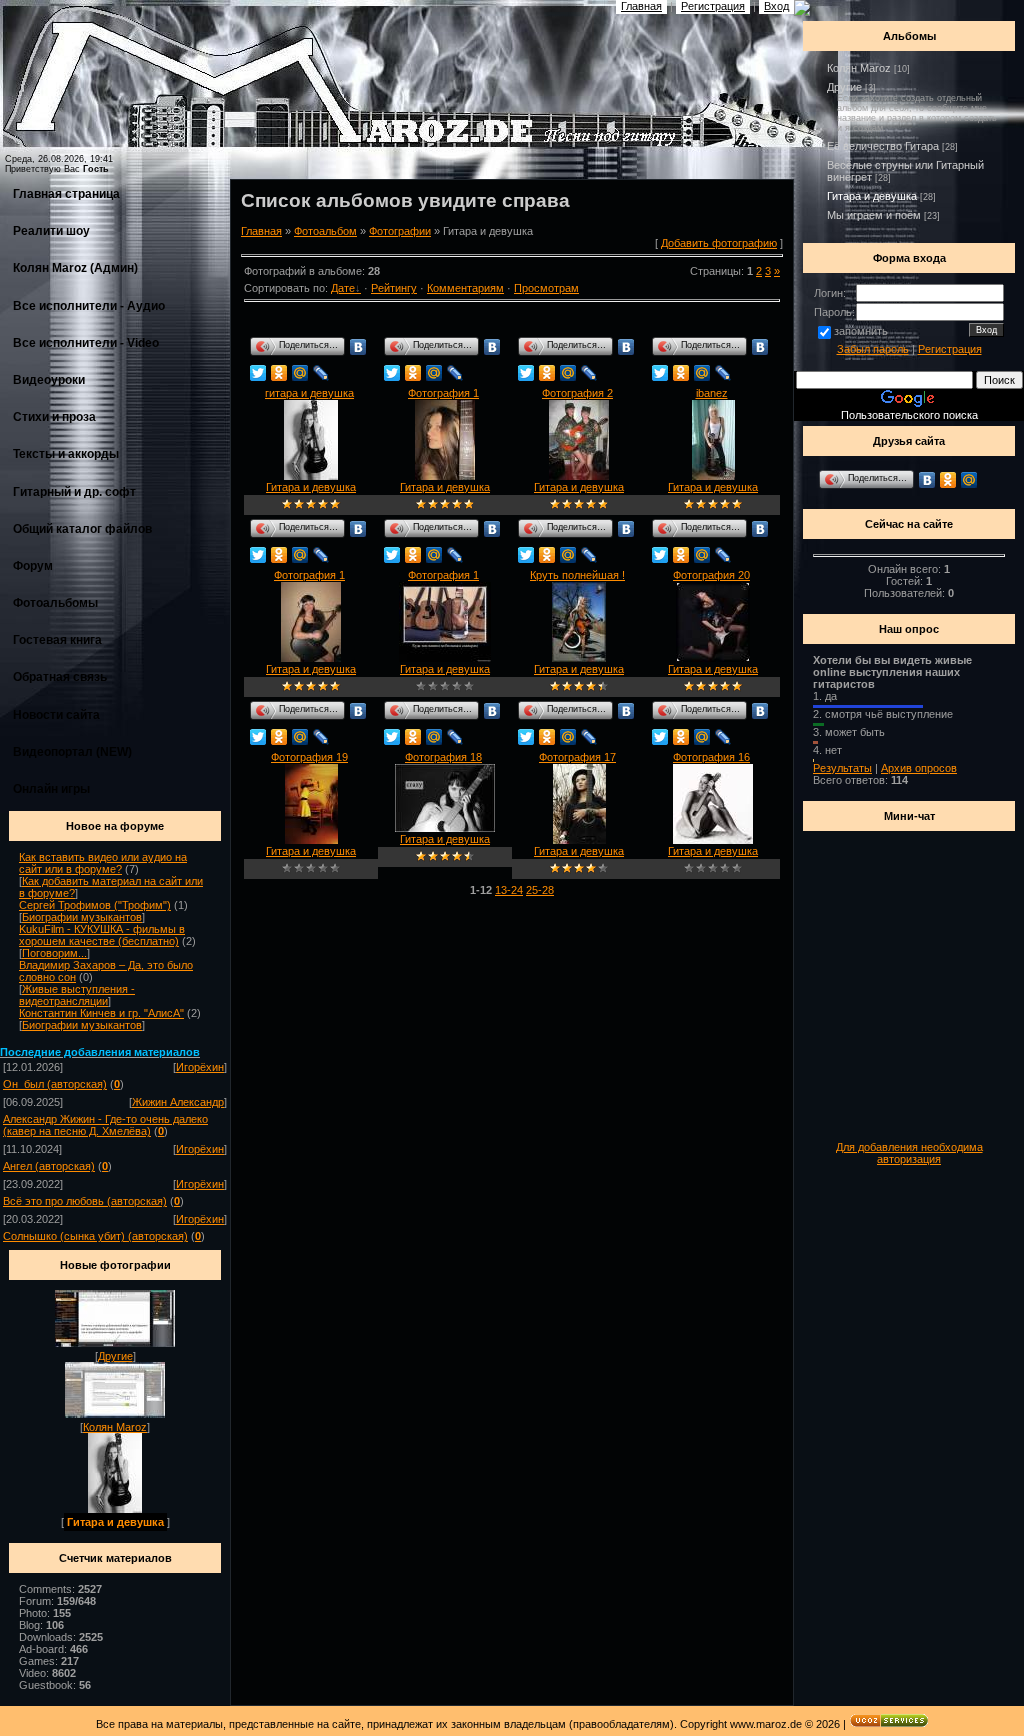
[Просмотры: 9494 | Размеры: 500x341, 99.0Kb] (445, 828)
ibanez (712, 393)
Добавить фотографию (719, 243)
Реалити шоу (51, 231)
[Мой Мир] (300, 373)
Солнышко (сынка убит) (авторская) (95, 1236)
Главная (261, 231)
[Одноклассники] (279, 373)
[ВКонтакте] (358, 347)
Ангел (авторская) (49, 1166)
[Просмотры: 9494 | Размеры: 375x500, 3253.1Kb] (311, 658)
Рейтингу (394, 288)
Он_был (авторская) (55, 1084)
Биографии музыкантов (82, 917)
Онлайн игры (51, 789)
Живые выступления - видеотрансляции (77, 995)
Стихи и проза (54, 417)
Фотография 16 (711, 757)
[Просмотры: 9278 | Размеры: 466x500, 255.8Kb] (713, 658)
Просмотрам (546, 288)
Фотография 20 (711, 575)
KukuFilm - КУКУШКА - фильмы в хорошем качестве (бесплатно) (102, 935)
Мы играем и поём (874, 215)
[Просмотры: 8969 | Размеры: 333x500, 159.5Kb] (579, 840)
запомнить (861, 331)
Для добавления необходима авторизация (909, 1153)
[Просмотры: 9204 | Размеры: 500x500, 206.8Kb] (713, 840)
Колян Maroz (115, 1427)
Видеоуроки (49, 380)
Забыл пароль (873, 349)
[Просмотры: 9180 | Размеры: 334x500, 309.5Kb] (311, 840)
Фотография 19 (309, 757)
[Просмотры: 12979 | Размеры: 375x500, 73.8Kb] (445, 476)
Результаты (842, 768)
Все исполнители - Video (86, 343)
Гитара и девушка (115, 1522)
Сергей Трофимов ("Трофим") (95, 905)
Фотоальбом (325, 231)
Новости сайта (56, 715)
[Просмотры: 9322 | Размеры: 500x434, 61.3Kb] (445, 658)
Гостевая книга (57, 640)
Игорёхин (200, 1067)
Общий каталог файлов (82, 529)
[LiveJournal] (321, 373)
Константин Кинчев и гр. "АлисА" (101, 1013)
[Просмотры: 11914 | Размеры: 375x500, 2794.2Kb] (579, 476)
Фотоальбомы (55, 603)
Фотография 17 (577, 757)
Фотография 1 (443, 393)
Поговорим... (54, 953)
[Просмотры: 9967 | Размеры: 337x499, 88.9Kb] (579, 658)
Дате (343, 288)
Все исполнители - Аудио (89, 306)
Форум (33, 566)
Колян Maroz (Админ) (75, 268)
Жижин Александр (178, 1102)
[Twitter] (258, 373)
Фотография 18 (443, 757)
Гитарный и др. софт (74, 492)
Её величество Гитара (883, 146)
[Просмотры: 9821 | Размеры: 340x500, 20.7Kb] (311, 476)
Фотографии (400, 231)
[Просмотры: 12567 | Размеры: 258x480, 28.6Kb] (713, 476)
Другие (115, 1356)
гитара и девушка (309, 393)
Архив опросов (919, 768)
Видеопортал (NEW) (72, 752)
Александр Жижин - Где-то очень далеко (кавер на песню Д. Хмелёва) (105, 1125)
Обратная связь (60, 677)
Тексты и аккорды (66, 454)
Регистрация (950, 349)
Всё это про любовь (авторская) (85, 1201)
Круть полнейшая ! (577, 575)
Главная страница (66, 194)
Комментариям (465, 288)
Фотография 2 (577, 393)
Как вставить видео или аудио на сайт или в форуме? (103, 863)
